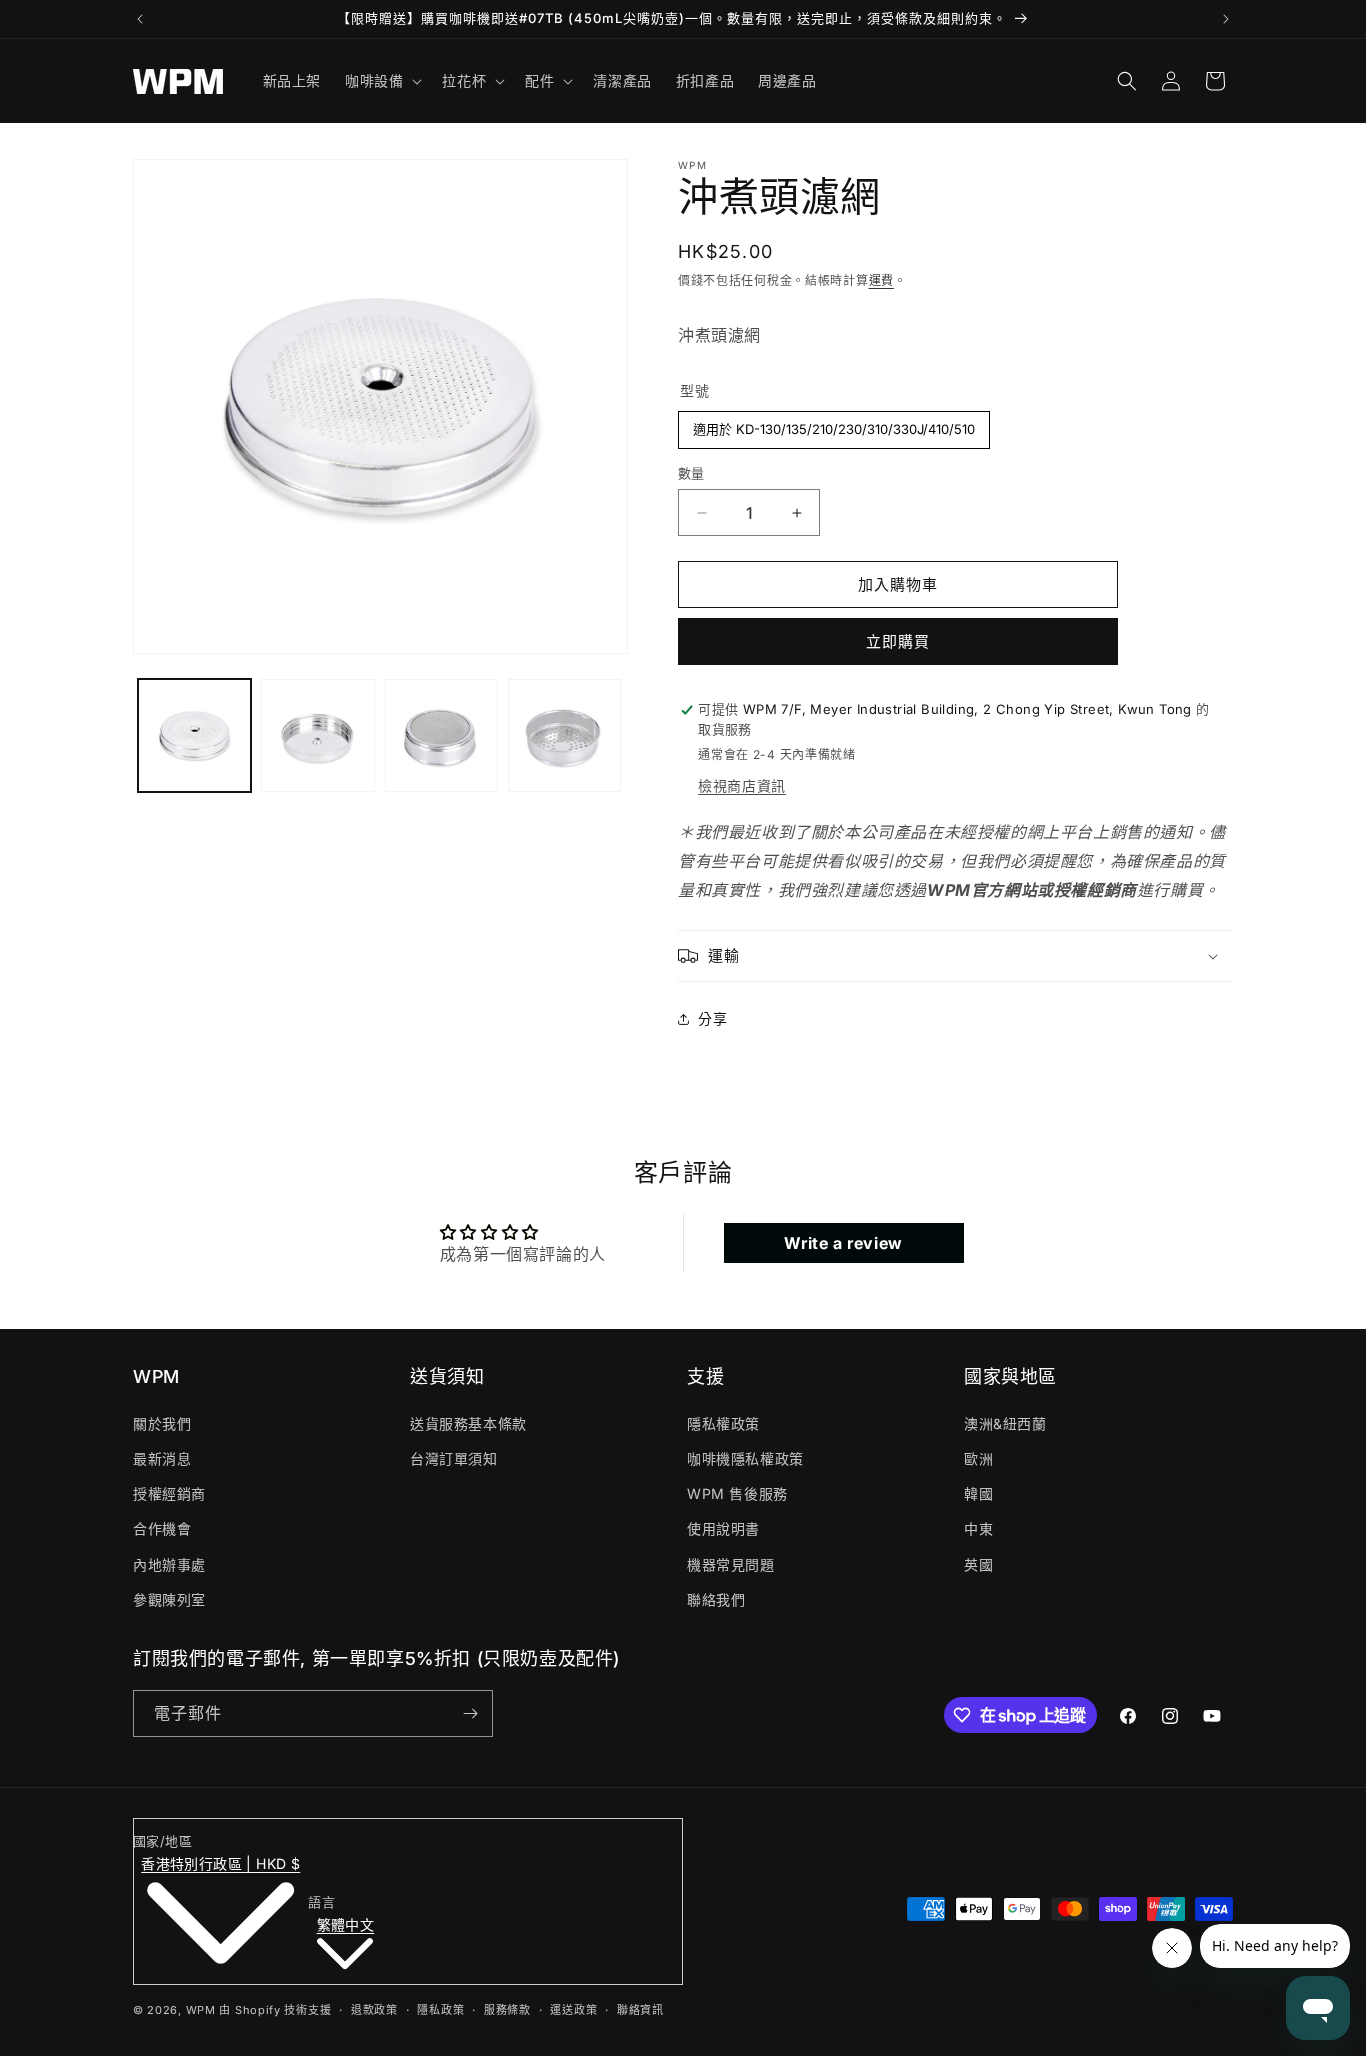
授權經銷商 (169, 1493)
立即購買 (898, 641)
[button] (381, 81)
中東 (978, 1528)
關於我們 (162, 1423)
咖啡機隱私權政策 (745, 1458)
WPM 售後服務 (737, 1493)
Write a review (843, 1243)
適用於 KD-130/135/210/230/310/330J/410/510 (834, 424)
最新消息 (162, 1458)
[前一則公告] (140, 19)
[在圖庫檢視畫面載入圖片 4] (564, 735)
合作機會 (162, 1528)
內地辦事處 (169, 1564)
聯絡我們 (716, 1599)
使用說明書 (723, 1528)
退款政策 (374, 2010)
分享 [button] (712, 1018)
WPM (203, 2010)
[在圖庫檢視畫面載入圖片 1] (194, 735)
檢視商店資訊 (742, 785)
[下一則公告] (1226, 19)
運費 (881, 280)
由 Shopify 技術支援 (275, 2010)
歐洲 (978, 1458)
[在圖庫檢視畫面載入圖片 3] (441, 735)
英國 (978, 1564)
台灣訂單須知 (454, 1458)
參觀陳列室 (169, 1599)
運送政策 (573, 2010)
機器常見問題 (731, 1564)
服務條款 (507, 2010)
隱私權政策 (723, 1423)
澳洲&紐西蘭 (1005, 1423)
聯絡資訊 (640, 2010)
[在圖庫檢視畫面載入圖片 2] (317, 735)
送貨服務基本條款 (468, 1423)
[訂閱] (470, 1713)
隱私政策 (440, 2010)
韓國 (978, 1493)
